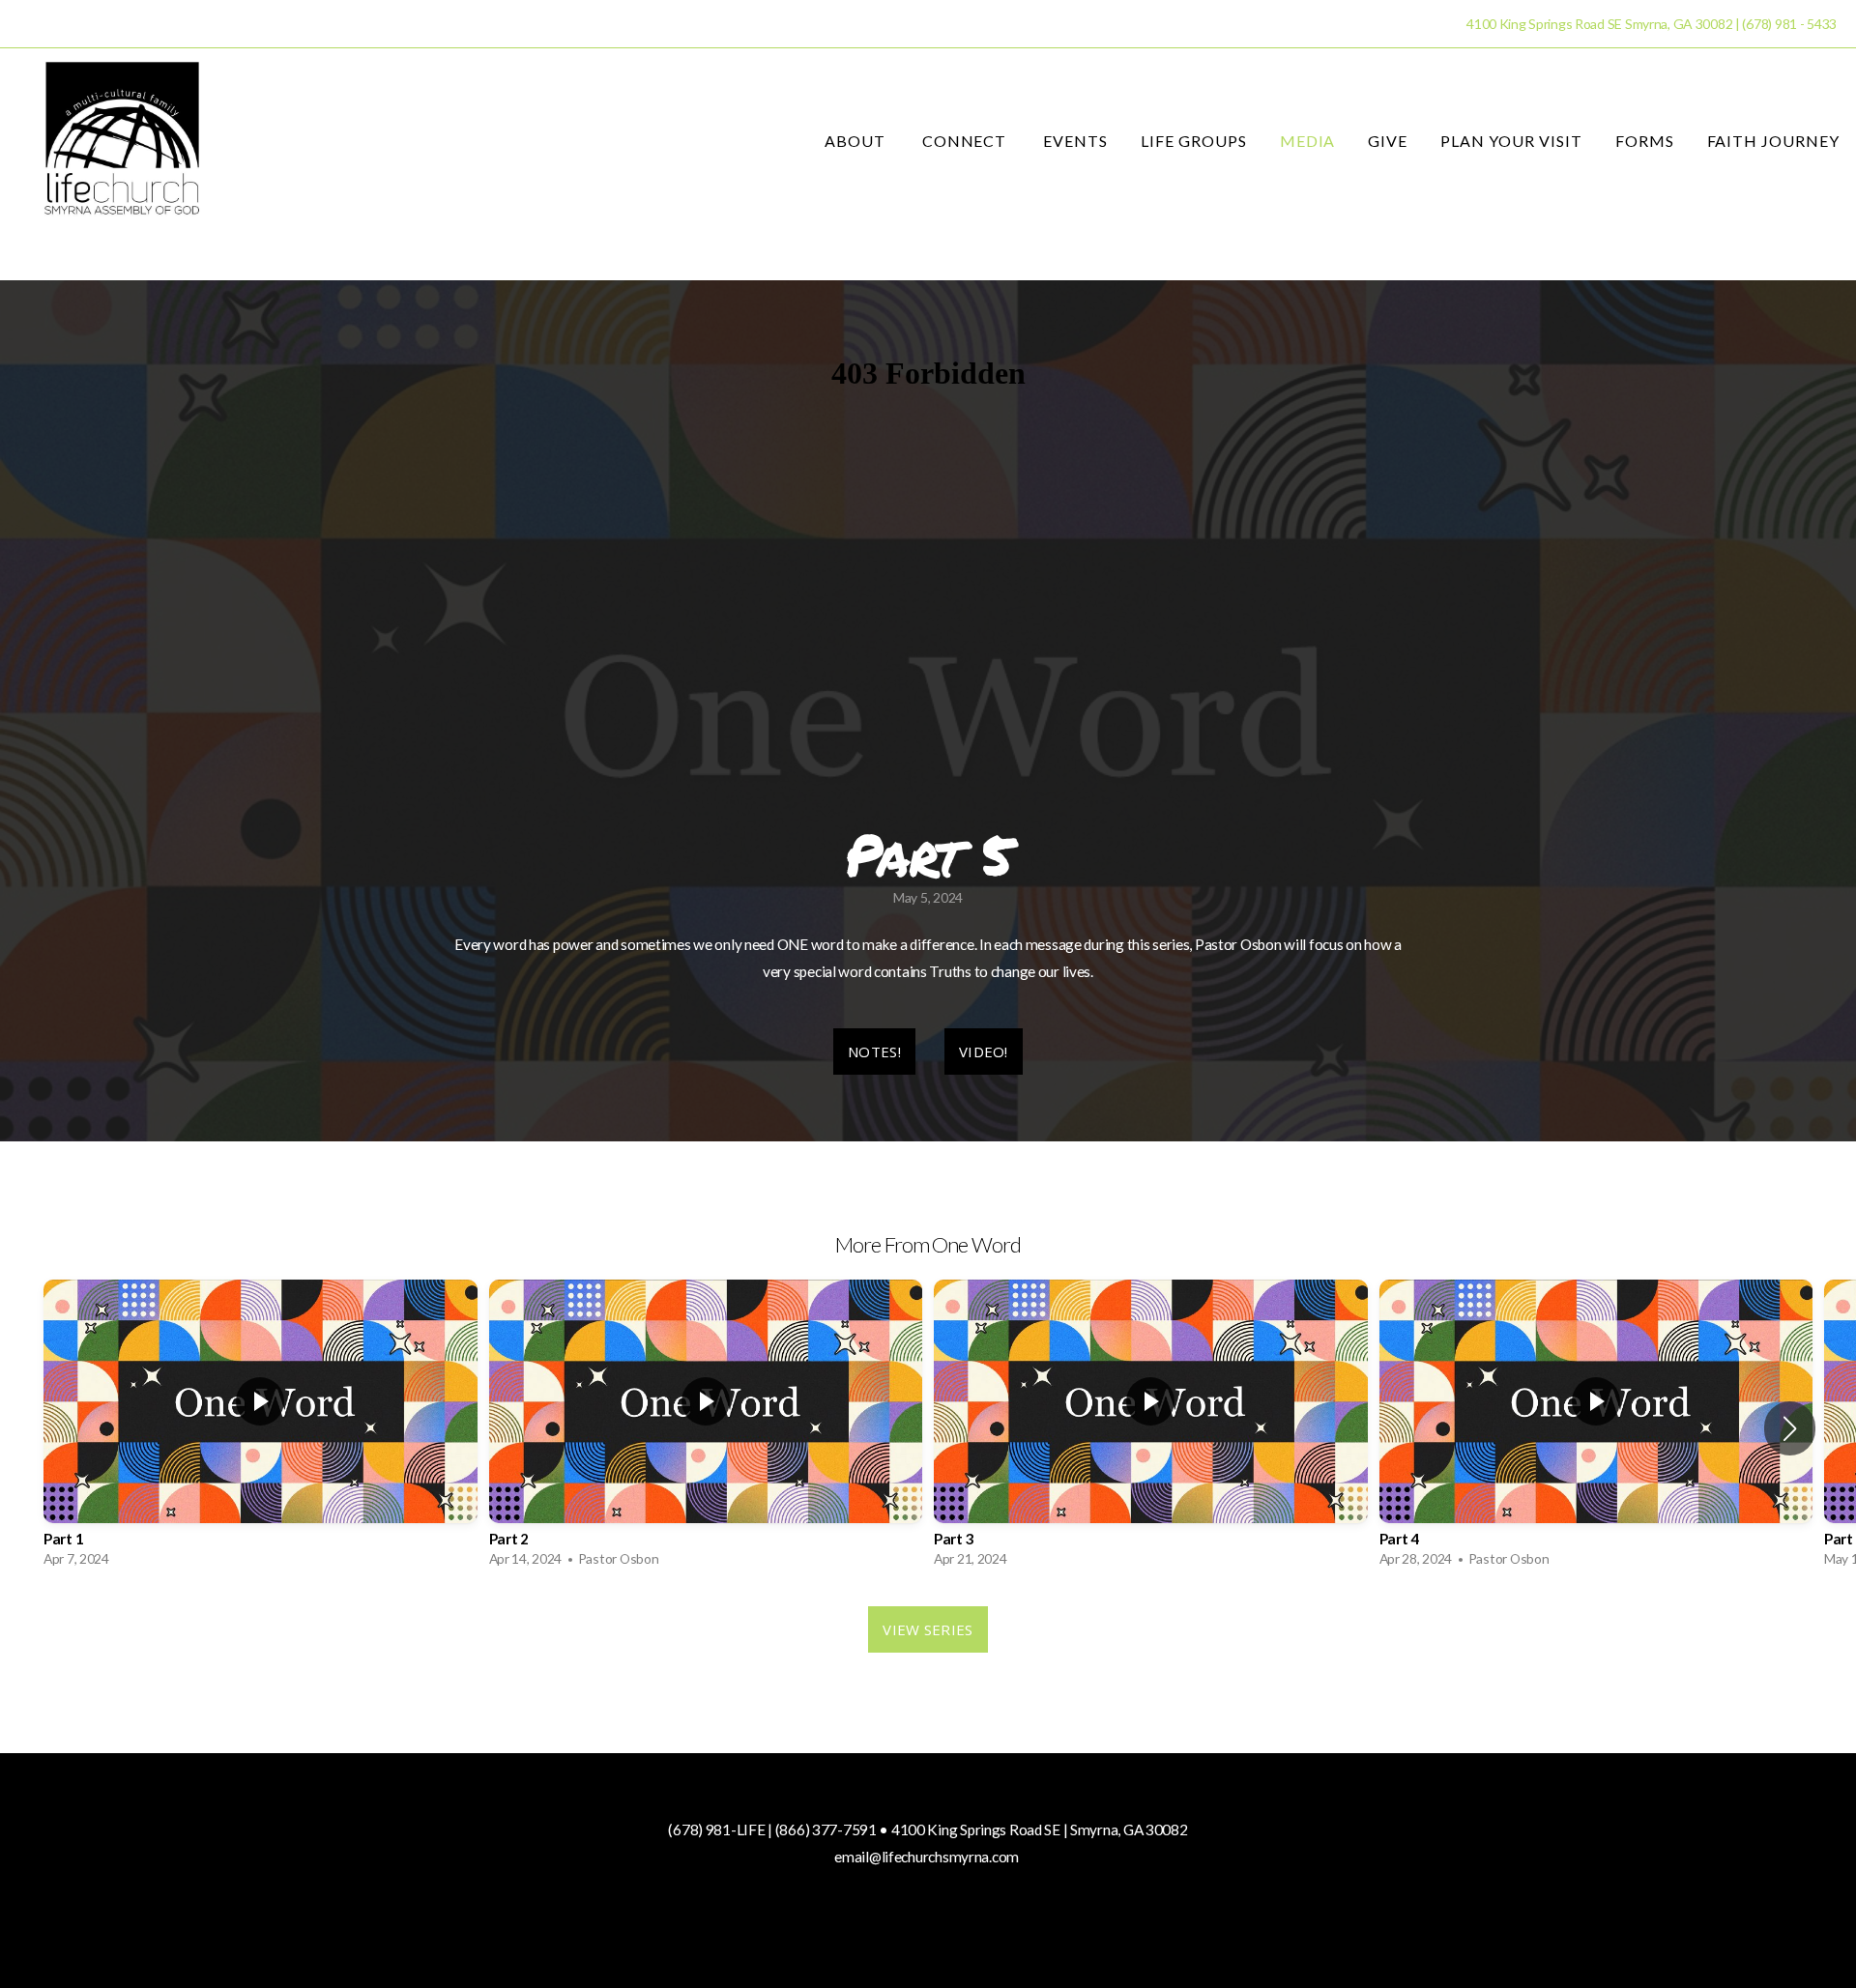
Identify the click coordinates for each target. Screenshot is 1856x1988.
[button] (1790, 1428)
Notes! (874, 1052)
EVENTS (1075, 141)
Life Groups (1194, 141)
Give (1388, 141)
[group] (261, 1428)
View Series (928, 1629)
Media (1308, 141)
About (857, 141)
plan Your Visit (1511, 141)
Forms (1645, 141)
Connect (967, 141)
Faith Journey (1773, 141)
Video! (984, 1052)
